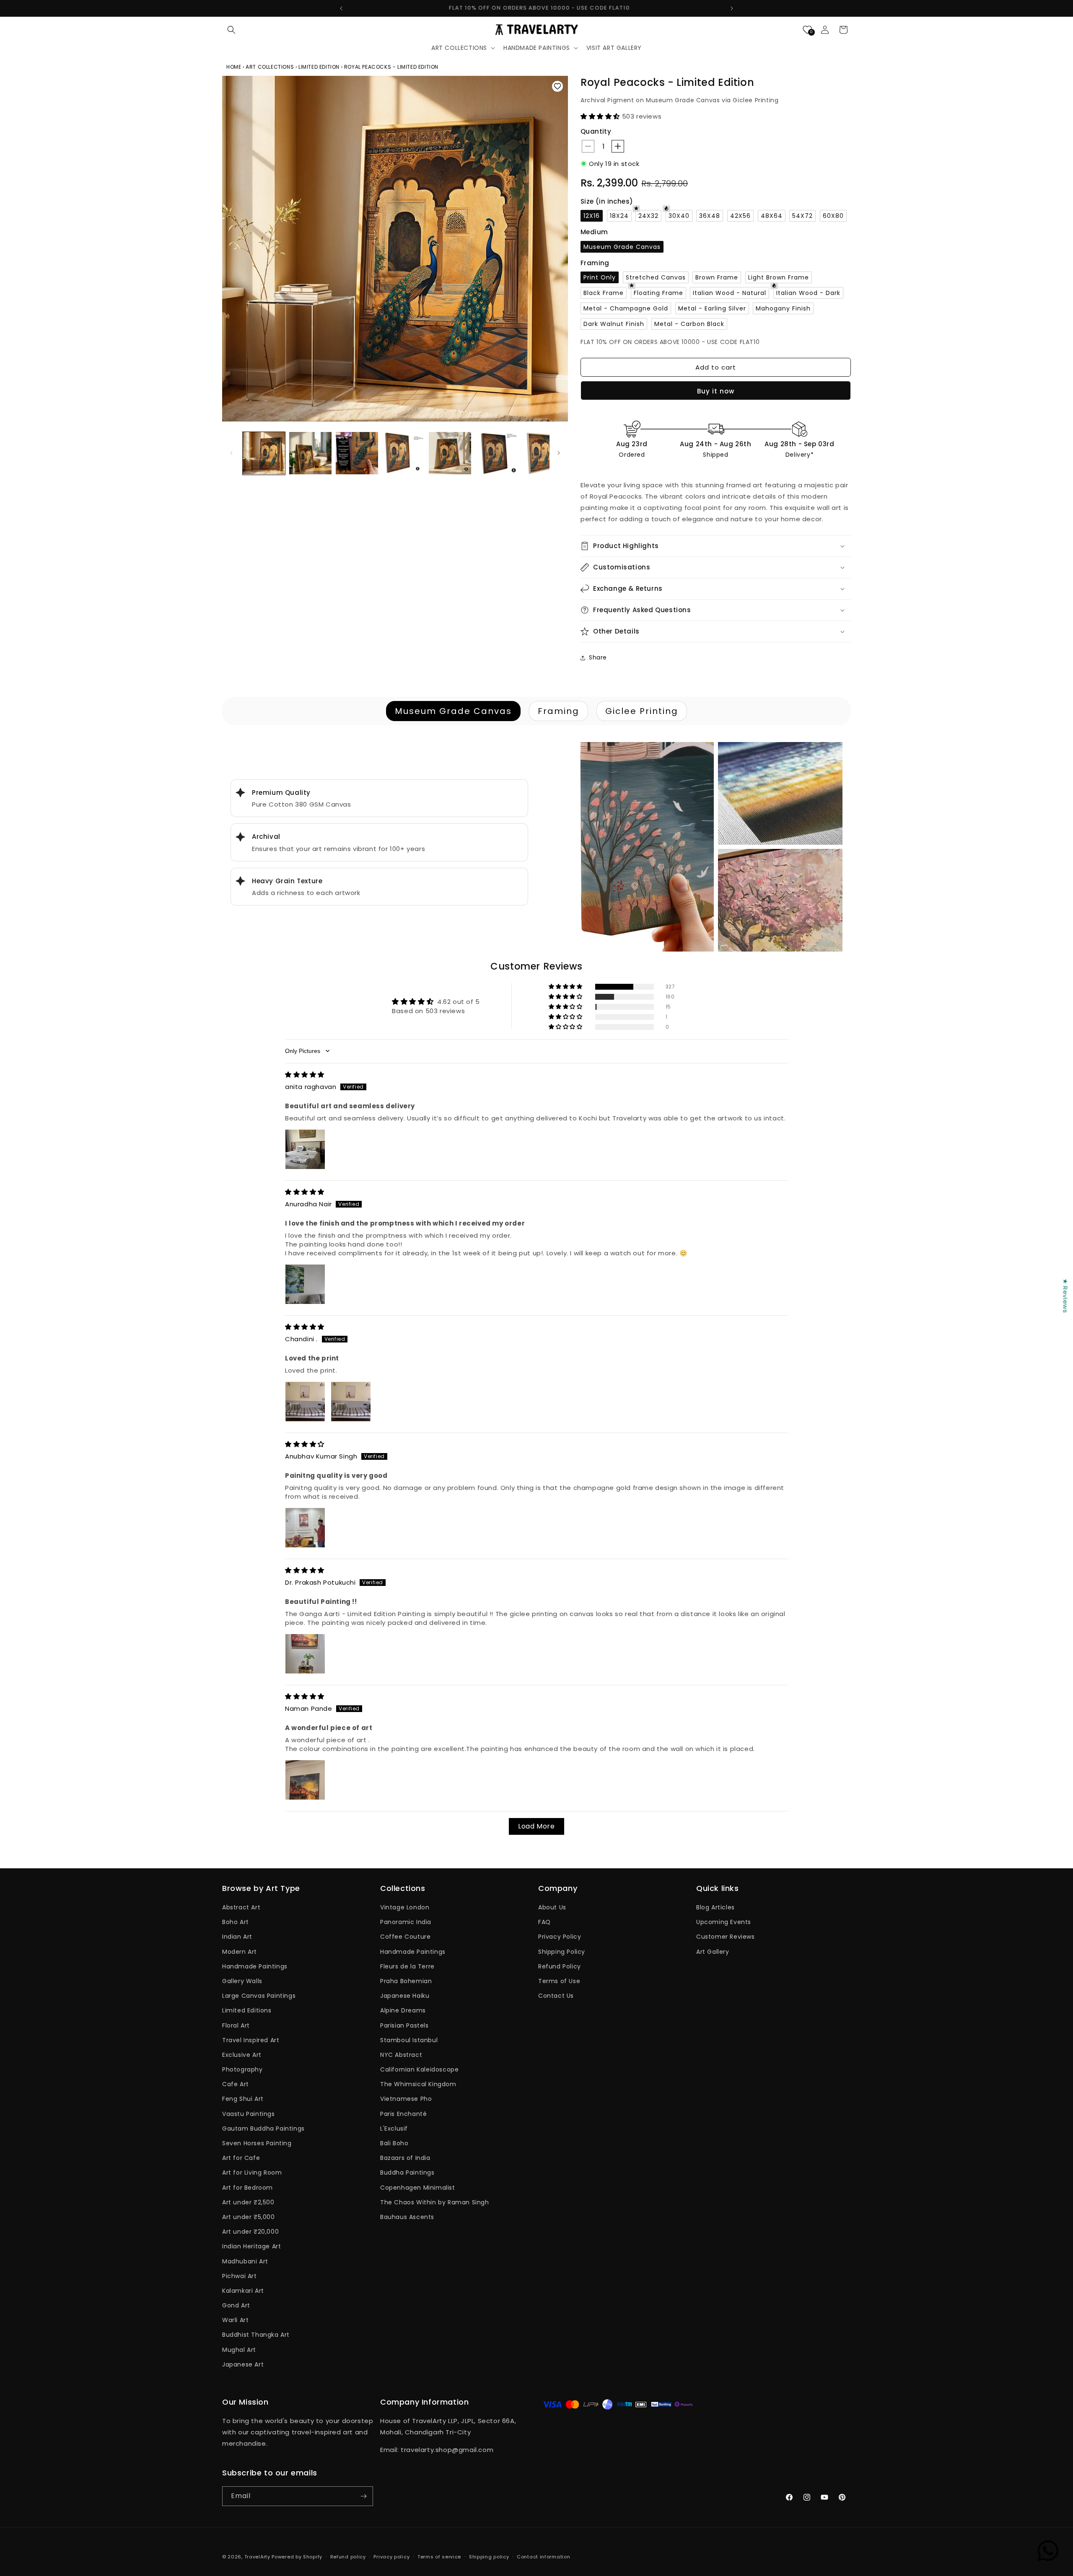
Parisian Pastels (404, 2025)
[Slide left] (231, 453)
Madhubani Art (245, 2261)
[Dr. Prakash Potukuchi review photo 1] (305, 1654)
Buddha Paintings (407, 2173)
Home (235, 67)
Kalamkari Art (243, 2291)
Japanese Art (243, 2364)
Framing (559, 711)
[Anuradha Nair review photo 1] (305, 1284)
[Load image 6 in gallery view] (496, 453)
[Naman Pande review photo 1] (305, 1780)
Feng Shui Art (243, 2099)
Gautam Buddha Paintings (263, 2129)
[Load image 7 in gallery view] (543, 453)
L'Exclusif (394, 2129)
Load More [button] (536, 1826)
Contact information (543, 2557)
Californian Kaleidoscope (419, 2069)
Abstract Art (241, 1907)
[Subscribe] (363, 2496)
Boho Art (236, 1922)
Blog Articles (715, 1907)
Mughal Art (239, 2350)
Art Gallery (713, 1952)
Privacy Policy (560, 1937)
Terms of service (439, 2557)
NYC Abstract (401, 2055)
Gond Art (236, 2305)
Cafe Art (236, 2084)
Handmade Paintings (255, 1966)
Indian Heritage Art (251, 2246)
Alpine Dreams (403, 2010)
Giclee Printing (642, 711)
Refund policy (348, 2557)
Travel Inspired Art (251, 2040)
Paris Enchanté (403, 2114)
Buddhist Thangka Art (256, 2335)
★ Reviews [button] (1065, 1296)
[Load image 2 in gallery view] (310, 453)
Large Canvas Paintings (259, 1996)
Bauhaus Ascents (407, 2217)
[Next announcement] (732, 8)
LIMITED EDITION (319, 67)
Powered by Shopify (297, 2557)
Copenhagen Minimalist (418, 2188)
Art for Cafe (241, 2158)
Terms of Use (559, 1981)
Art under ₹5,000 (249, 2217)
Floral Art (236, 2025)
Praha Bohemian (406, 1981)
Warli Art (235, 2320)
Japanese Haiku (405, 1996)
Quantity (596, 131)
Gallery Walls (242, 1981)
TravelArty (257, 2557)
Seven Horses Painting (257, 2143)
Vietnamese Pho (406, 2099)
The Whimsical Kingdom (418, 2084)
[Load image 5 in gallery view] (450, 453)
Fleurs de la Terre (407, 1966)
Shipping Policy (562, 1952)
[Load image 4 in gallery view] (403, 453)
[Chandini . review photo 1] (305, 1402)
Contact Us (556, 1996)
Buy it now (716, 391)
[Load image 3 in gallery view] (357, 453)
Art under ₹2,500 (248, 2202)
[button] (231, 30)
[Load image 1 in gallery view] (264, 453)
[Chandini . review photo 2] (351, 1402)
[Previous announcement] (341, 8)
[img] (305, 1075)
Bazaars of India (405, 2158)
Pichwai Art (240, 2276)
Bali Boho (394, 2143)
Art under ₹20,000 (250, 2232)
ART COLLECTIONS (270, 67)
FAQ (544, 1922)
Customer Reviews (726, 1937)
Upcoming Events (724, 1922)
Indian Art (237, 1937)
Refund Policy (560, 1966)
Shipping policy (489, 2557)
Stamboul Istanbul (409, 2040)
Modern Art (240, 1952)
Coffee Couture (405, 1937)
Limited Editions (247, 2010)
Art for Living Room (252, 2173)
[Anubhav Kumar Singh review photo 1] (305, 1528)
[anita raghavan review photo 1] (305, 1149)
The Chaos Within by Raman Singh (435, 2202)
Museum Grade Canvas (453, 711)
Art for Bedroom (248, 2188)
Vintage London (405, 1907)
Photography (242, 2069)
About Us (552, 1907)
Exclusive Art (242, 2055)
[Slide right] (559, 453)
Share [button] (598, 657)
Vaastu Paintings (249, 2114)
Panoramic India (406, 1922)
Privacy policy (391, 2557)
